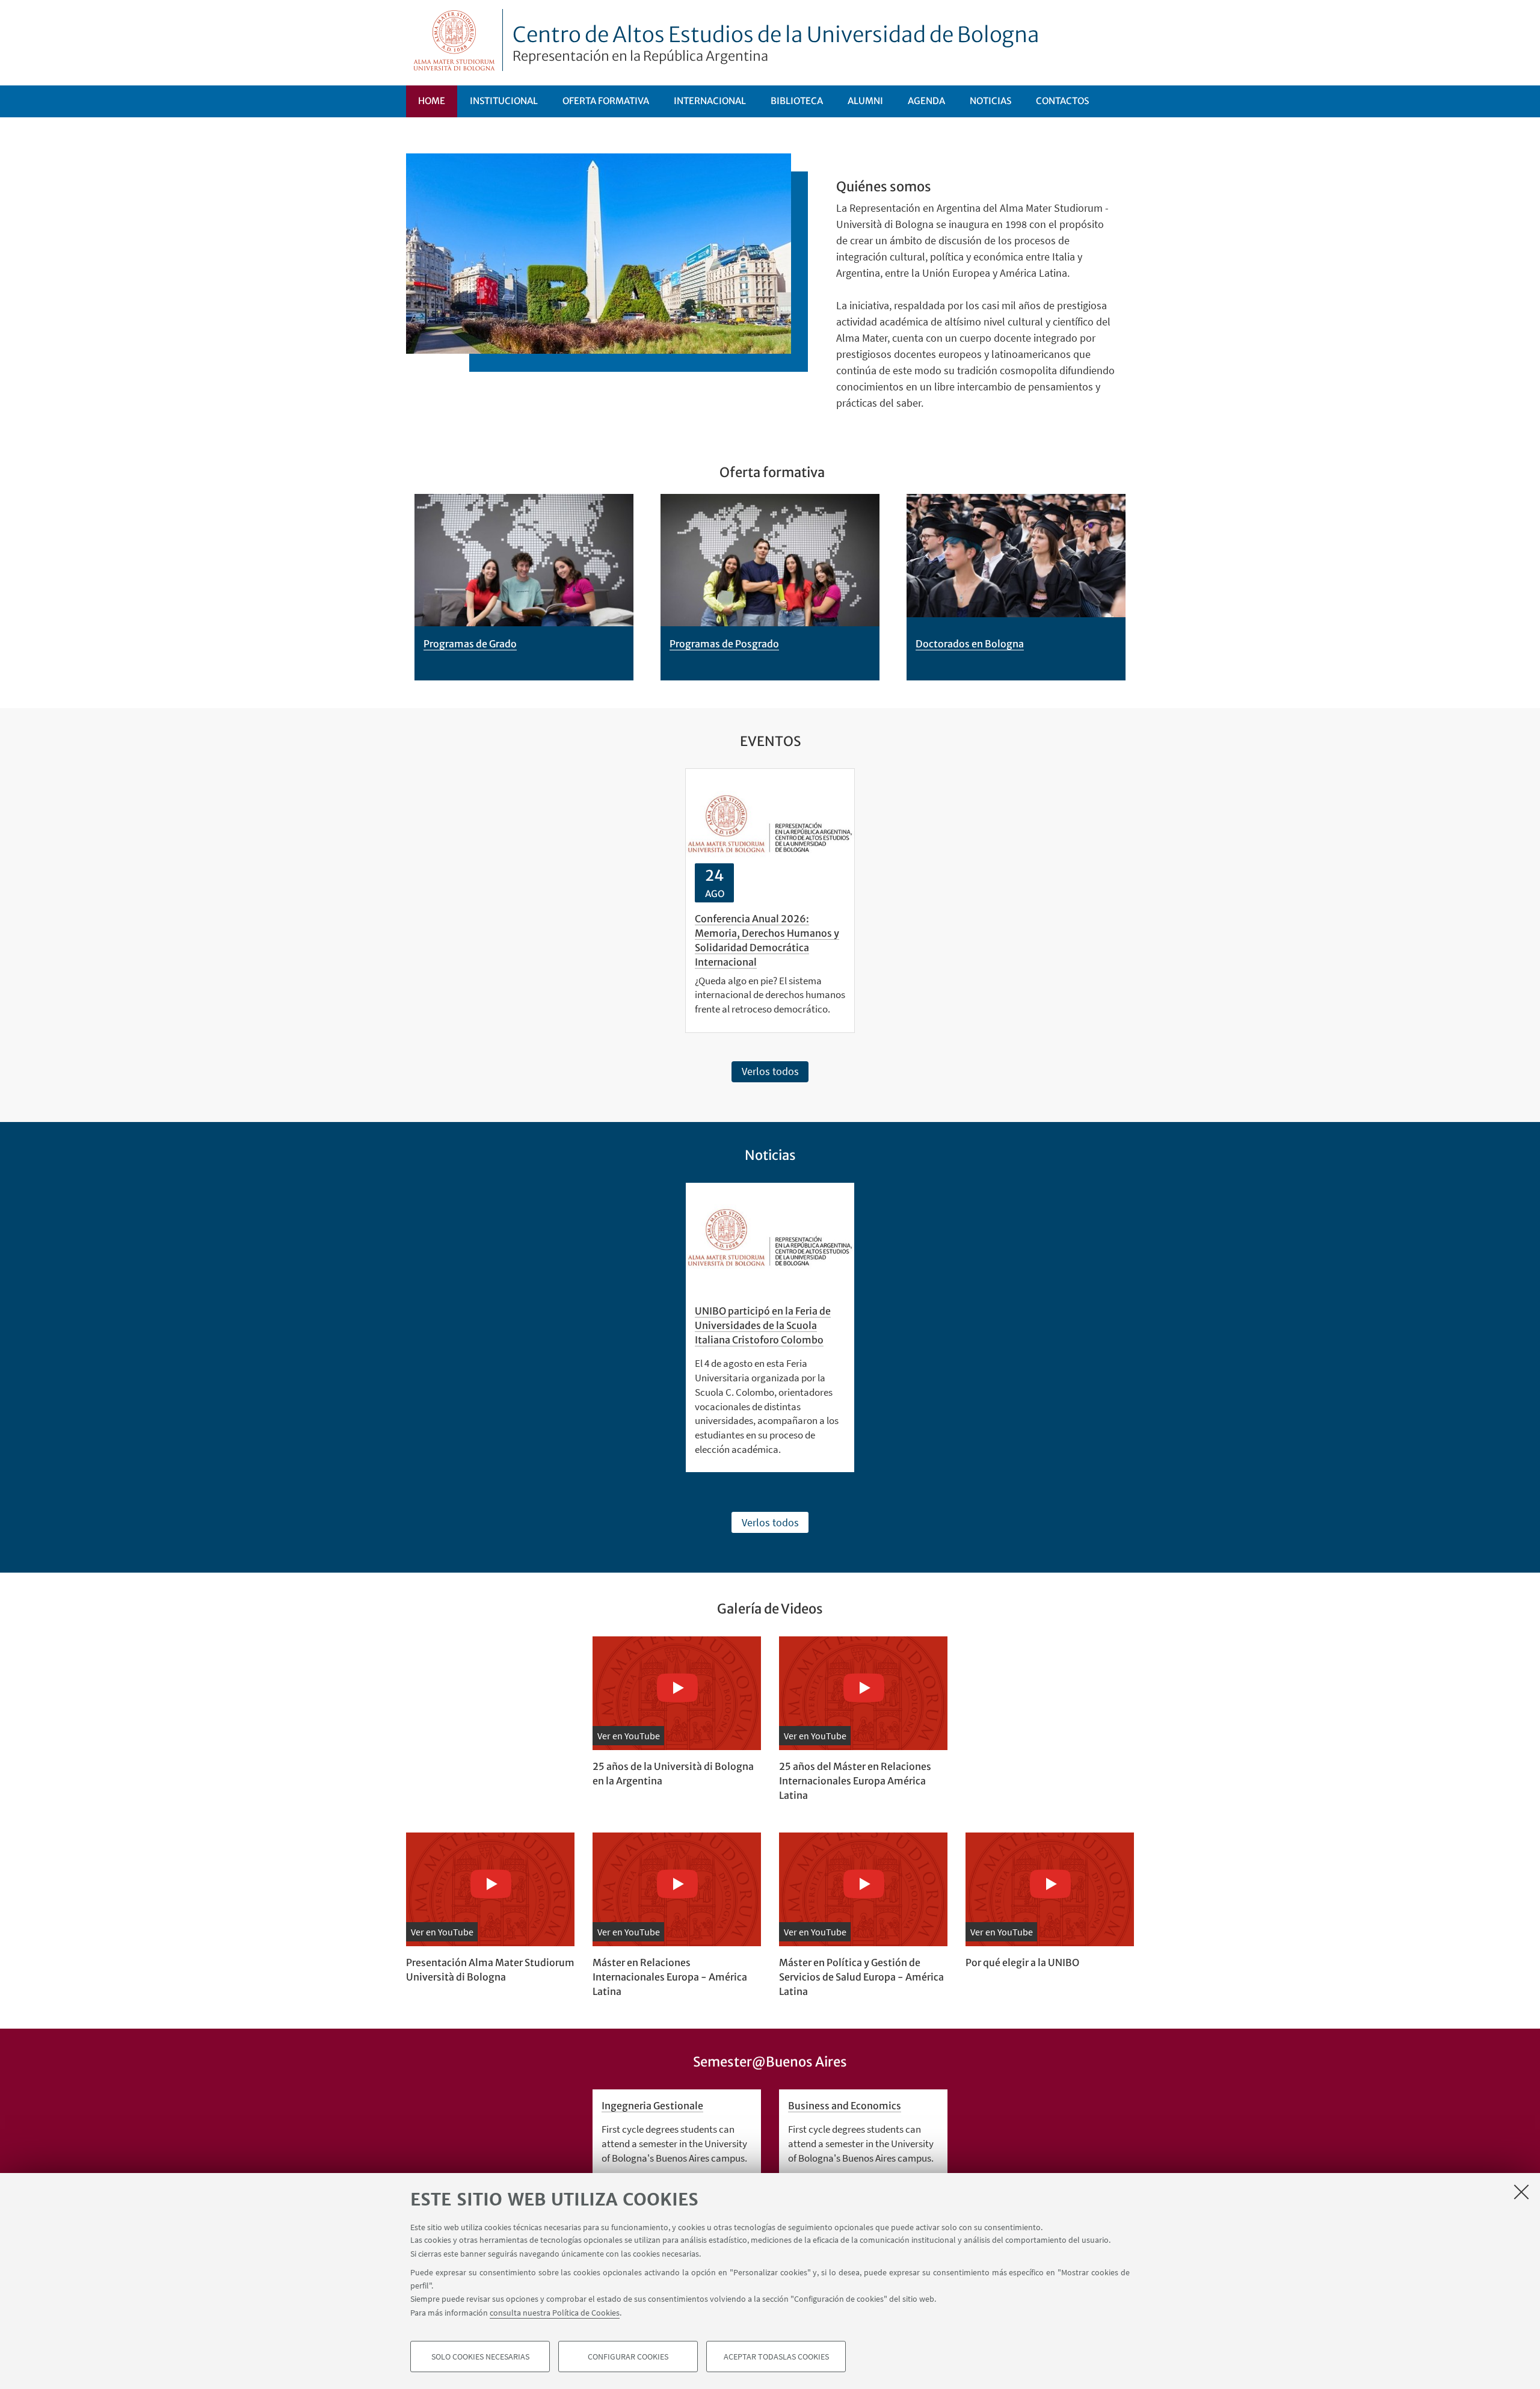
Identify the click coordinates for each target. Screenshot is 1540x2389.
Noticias (990, 101)
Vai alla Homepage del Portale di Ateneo (454, 40)
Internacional (710, 101)
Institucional (504, 101)
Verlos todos (770, 1071)
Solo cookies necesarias (480, 2357)
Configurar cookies (628, 2357)
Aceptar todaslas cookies (776, 2357)
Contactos (1062, 101)
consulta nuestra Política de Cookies (555, 2312)
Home (432, 101)
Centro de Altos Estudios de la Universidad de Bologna (776, 43)
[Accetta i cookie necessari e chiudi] (1521, 2192)
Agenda (926, 101)
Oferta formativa (606, 101)
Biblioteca (797, 101)
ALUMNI (865, 101)
